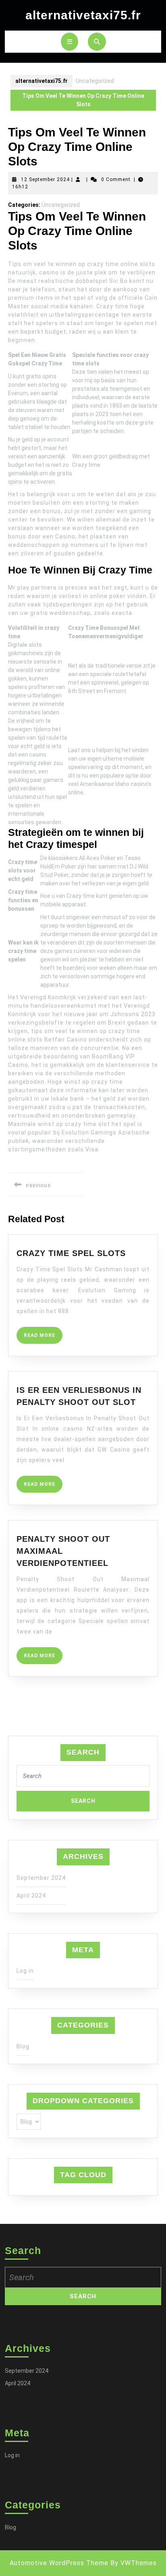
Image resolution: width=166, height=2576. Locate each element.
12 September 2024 (45, 179)
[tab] (70, 42)
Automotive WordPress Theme (59, 2563)
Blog (23, 2046)
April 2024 (31, 1895)
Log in (25, 1971)
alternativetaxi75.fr (83, 15)
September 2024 (41, 1878)
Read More (43, 1338)
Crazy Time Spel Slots (71, 1253)
